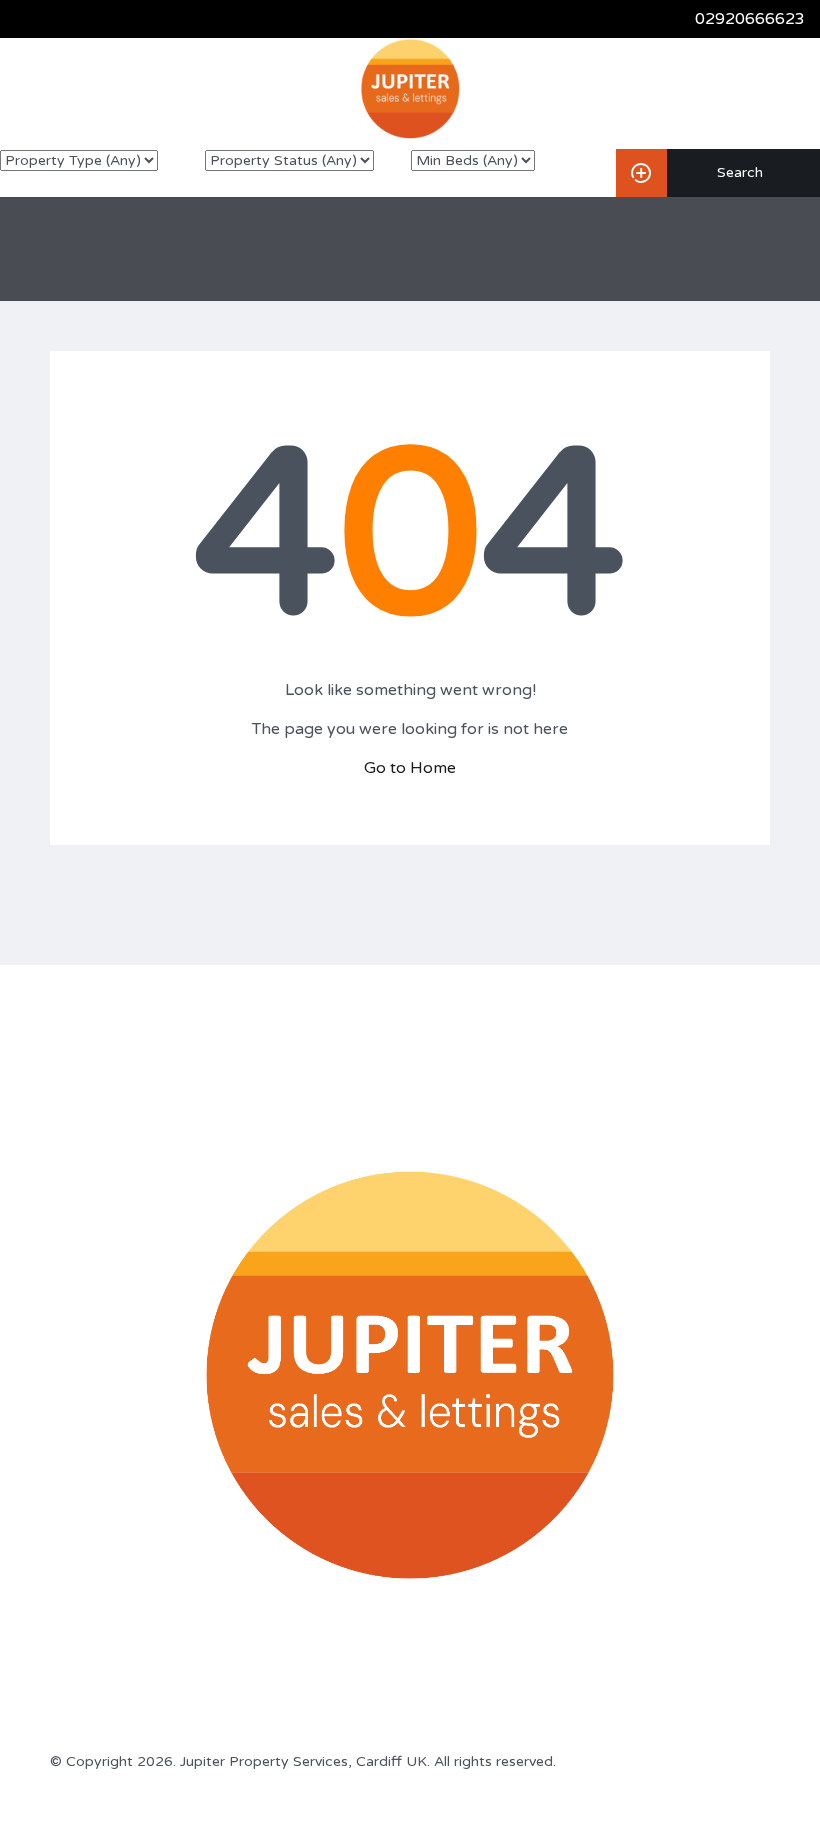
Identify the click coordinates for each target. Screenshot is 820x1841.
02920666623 (750, 19)
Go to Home (410, 768)
